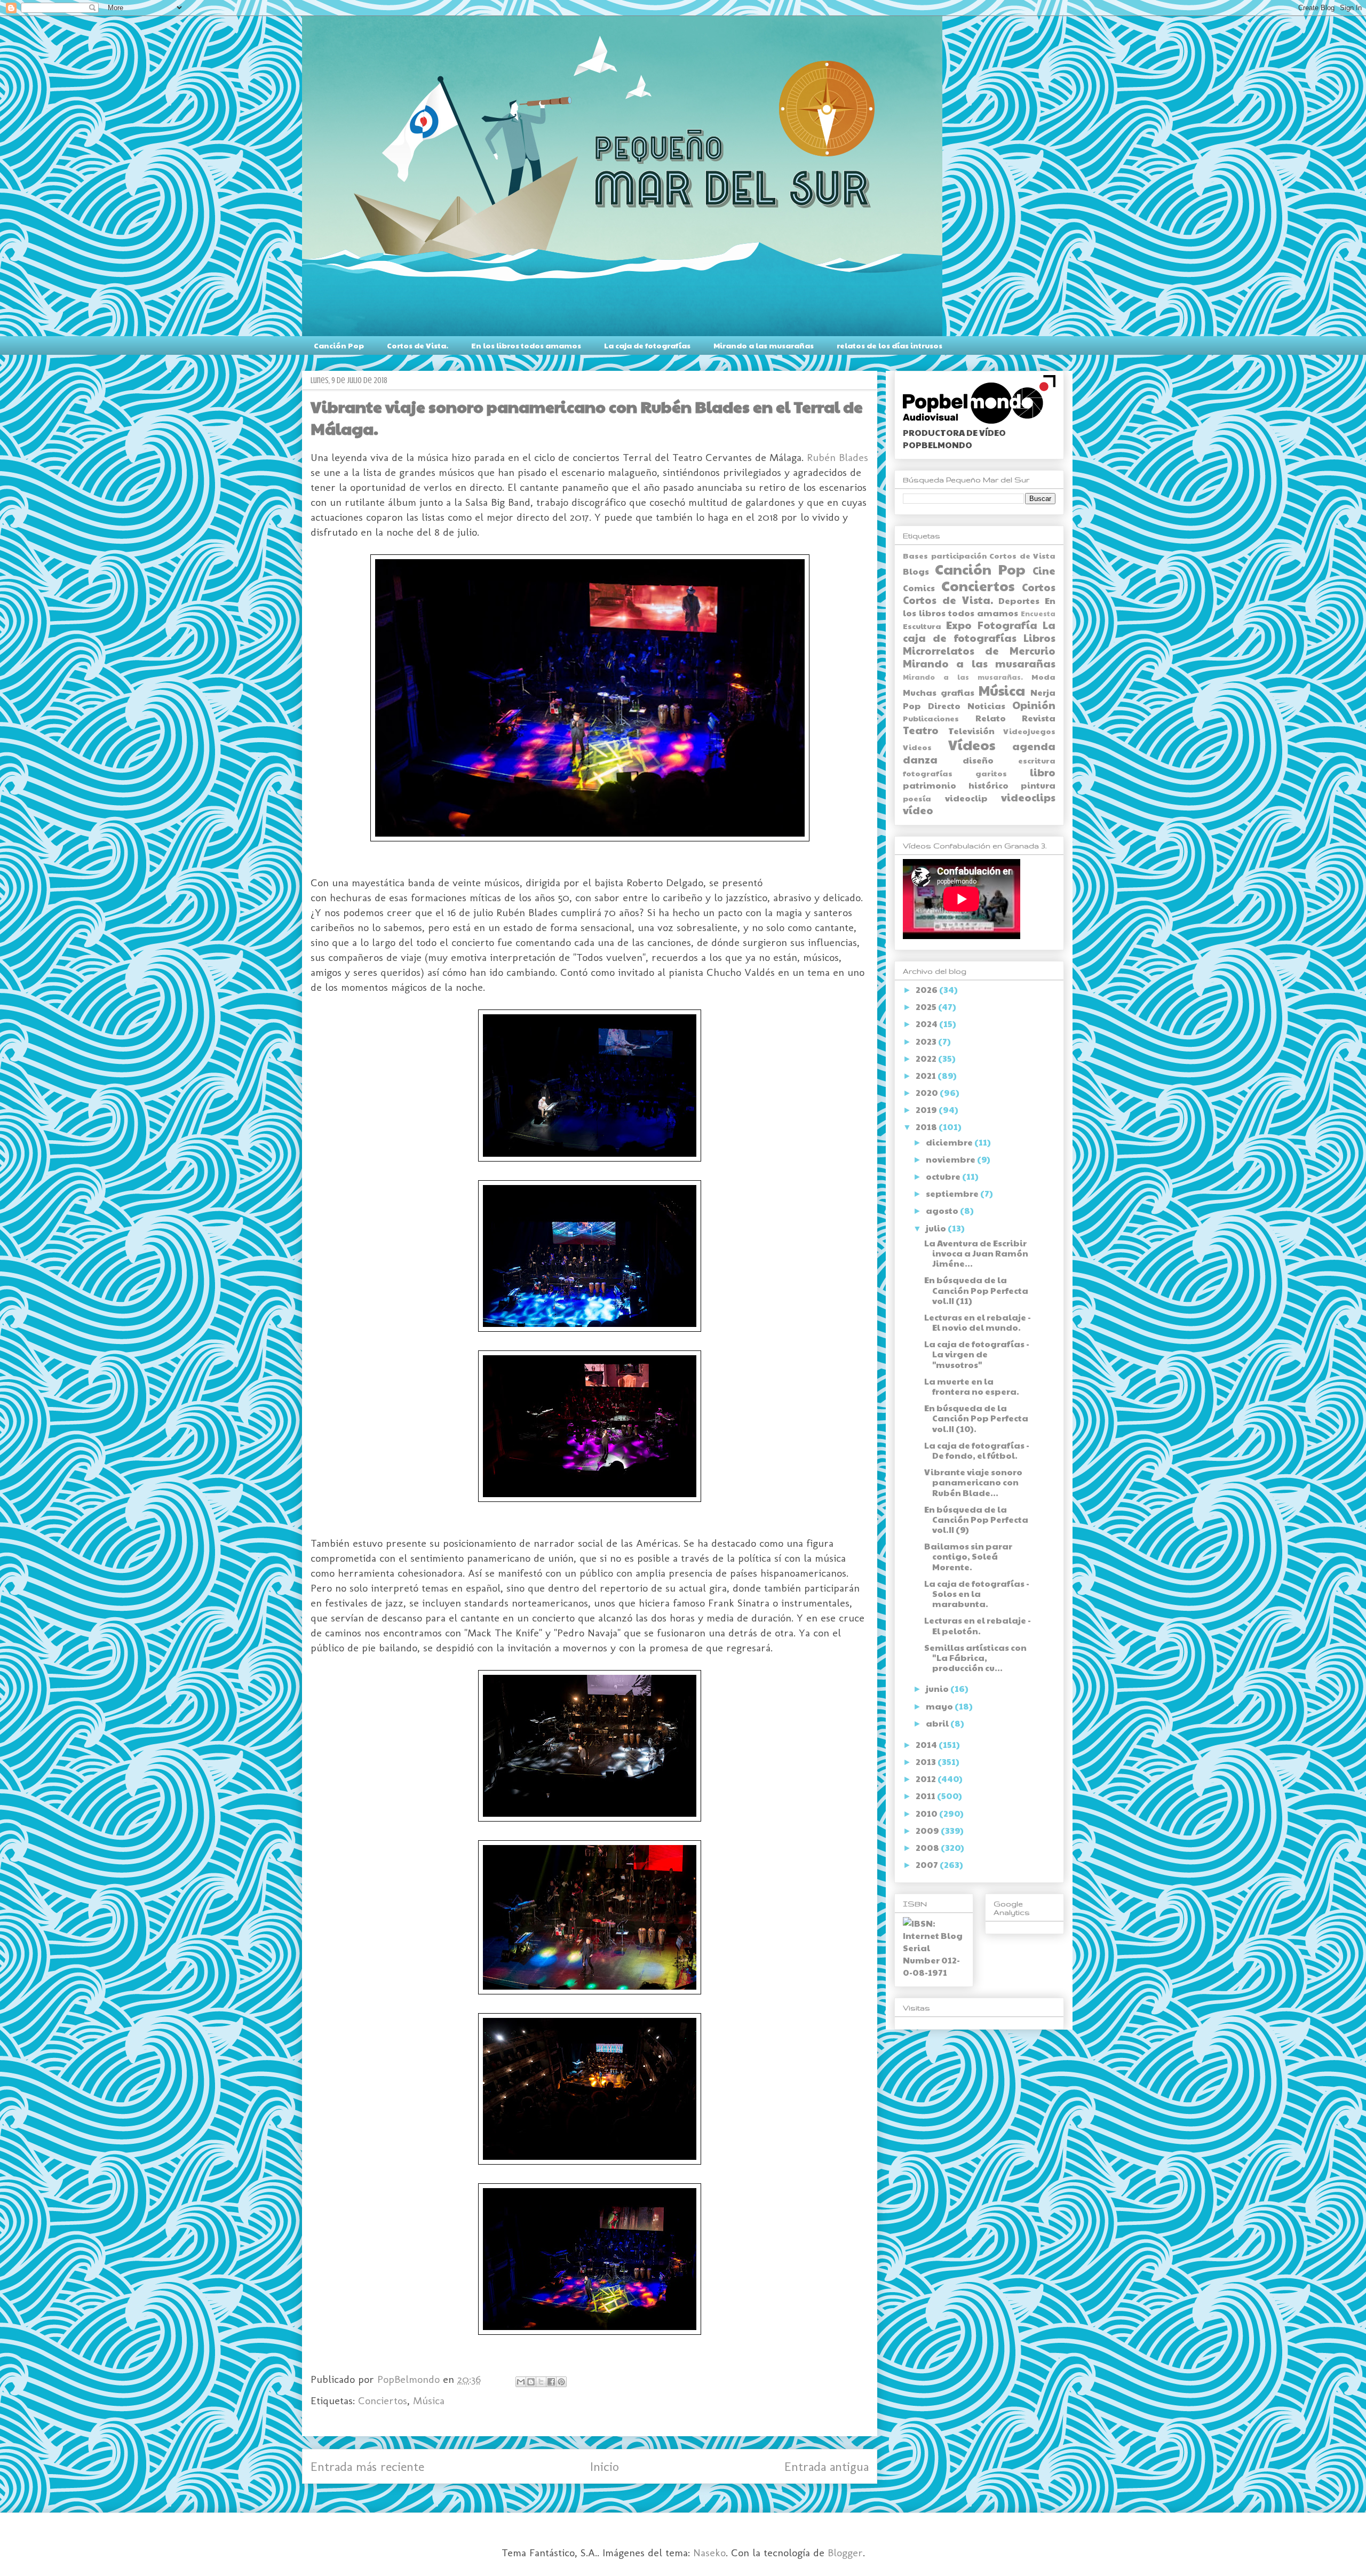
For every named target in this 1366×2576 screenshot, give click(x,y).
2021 (927, 1075)
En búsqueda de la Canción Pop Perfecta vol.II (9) (976, 1519)
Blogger (845, 2553)
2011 (926, 1796)
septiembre (953, 1193)
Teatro (921, 730)
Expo (959, 625)
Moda (1043, 677)
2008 (928, 1847)
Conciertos (383, 2400)
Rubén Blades (837, 457)
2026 (927, 989)
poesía (917, 798)
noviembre (951, 1159)
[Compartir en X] (541, 2382)
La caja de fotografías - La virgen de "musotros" (977, 1354)
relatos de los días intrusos (890, 345)
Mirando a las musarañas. (963, 677)
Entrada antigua (827, 2466)
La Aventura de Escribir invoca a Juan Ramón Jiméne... (976, 1253)
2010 (927, 1813)
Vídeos (972, 745)
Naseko (709, 2553)
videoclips (1028, 797)
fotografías (928, 773)
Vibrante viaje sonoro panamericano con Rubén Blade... (973, 1482)
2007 (928, 1865)
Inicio (605, 2466)
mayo (940, 1706)
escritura (1037, 760)
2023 (927, 1041)
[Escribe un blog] (531, 2382)
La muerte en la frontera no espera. (972, 1386)
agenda (1034, 746)
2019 (927, 1110)
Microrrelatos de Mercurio (979, 650)
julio (937, 1228)
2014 (927, 1744)
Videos (917, 747)
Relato (991, 718)
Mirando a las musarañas (764, 345)
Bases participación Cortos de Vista (979, 555)
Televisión (971, 731)
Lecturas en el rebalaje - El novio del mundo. (978, 1322)
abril (938, 1723)
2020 (928, 1092)
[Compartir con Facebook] (551, 2382)
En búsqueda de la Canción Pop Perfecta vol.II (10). (976, 1418)
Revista (1039, 718)
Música (429, 2400)
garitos (991, 773)
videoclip (966, 798)
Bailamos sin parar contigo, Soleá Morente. (968, 1556)
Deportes (1019, 601)
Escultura (922, 626)
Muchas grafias (939, 692)
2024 (927, 1024)
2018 (927, 1127)
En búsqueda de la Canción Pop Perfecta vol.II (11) (976, 1290)
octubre (944, 1176)
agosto (943, 1210)
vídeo (918, 810)
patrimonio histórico (956, 785)
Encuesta (1038, 614)
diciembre (950, 1142)
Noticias (986, 706)
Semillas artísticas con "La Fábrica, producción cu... (975, 1657)
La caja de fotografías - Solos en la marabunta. (977, 1593)
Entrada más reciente (367, 2466)
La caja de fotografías (647, 345)
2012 (927, 1779)
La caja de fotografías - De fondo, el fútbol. (977, 1450)
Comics (919, 588)
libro (1043, 772)
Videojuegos (1029, 731)
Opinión (1034, 705)
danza (920, 759)
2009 (928, 1830)
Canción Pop (339, 345)
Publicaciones (931, 718)
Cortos (1039, 587)
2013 (927, 1762)
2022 (927, 1058)
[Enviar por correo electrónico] (521, 2382)
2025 (927, 1007)
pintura (1038, 785)
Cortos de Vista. (418, 345)
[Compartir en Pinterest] (561, 2382)
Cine (1044, 570)
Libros (1039, 638)
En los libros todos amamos (526, 345)
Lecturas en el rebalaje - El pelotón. (978, 1625)
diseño (978, 760)
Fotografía (1007, 625)
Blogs (916, 571)
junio (938, 1688)
